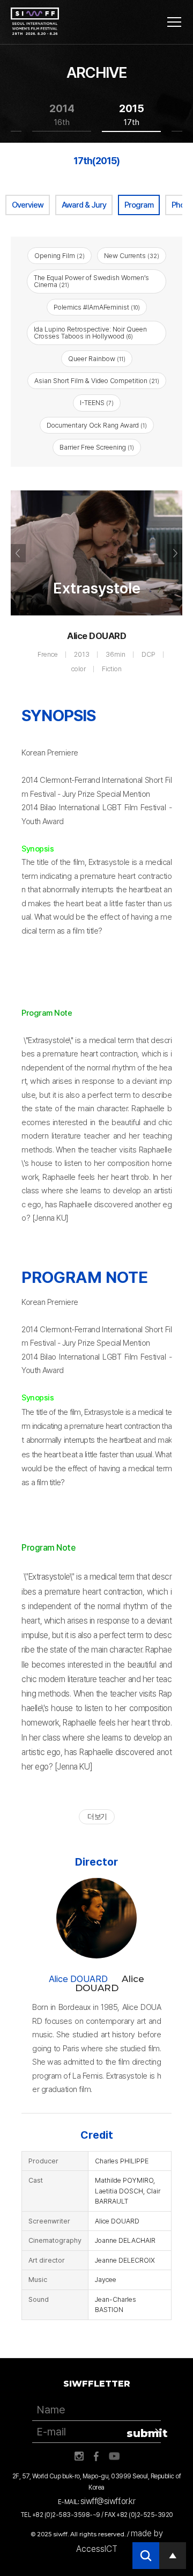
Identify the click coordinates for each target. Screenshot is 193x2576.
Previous (18, 553)
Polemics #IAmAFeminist (97, 307)
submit (144, 2433)
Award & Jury (84, 205)
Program (139, 205)
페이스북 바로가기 (96, 2456)
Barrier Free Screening (97, 447)
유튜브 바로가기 (114, 2456)
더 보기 (97, 1817)
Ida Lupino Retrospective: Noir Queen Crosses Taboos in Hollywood (90, 333)
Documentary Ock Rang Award (97, 425)
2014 (62, 115)
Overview (28, 205)
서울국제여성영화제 (35, 21)
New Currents (132, 256)
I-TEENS (97, 403)
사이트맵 (174, 22)
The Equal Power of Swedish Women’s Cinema (91, 281)
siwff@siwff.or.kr (108, 2501)
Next (175, 553)
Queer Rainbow (97, 359)
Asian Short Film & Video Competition (97, 381)
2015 (132, 115)
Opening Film (60, 256)
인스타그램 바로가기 (79, 2456)
